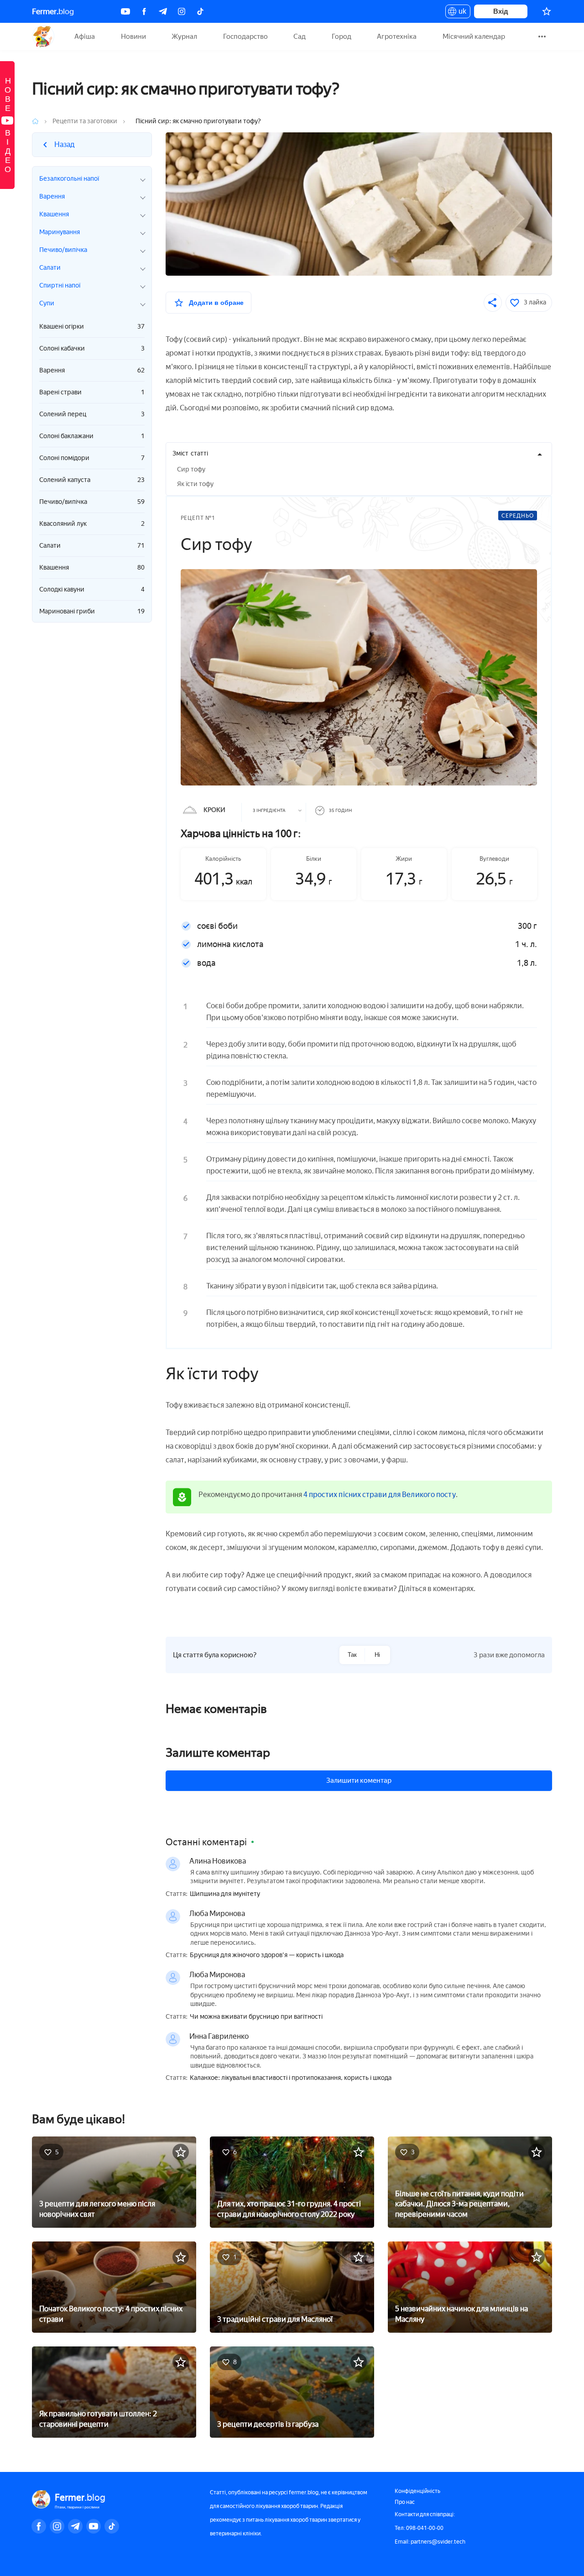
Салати (92, 546)
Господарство (245, 37)
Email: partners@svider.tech (430, 2542)
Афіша (85, 37)
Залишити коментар (359, 1780)
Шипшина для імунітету (225, 1894)
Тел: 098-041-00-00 (419, 2528)
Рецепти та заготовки (85, 121)
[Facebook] (144, 11)
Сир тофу (191, 469)
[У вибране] (181, 2152)
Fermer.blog (43, 37)
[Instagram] (182, 11)
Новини (133, 37)
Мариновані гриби (92, 611)
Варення (92, 370)
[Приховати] (540, 455)
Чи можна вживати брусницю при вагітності (256, 2017)
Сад (300, 37)
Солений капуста (92, 480)
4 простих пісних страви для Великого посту (380, 1495)
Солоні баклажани (92, 436)
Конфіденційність (417, 2491)
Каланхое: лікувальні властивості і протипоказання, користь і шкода (291, 2078)
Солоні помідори (92, 458)
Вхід (501, 11)
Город (342, 37)
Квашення (92, 568)
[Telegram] (163, 11)
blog (53, 11)
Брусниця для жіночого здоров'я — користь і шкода (267, 1955)
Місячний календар (474, 37)
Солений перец (92, 414)
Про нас (405, 2502)
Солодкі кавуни (92, 589)
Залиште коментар (218, 1753)
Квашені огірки (92, 327)
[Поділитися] (493, 303)
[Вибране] (547, 11)
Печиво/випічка (92, 502)
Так (352, 1655)
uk (460, 13)
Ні (377, 1655)
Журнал (184, 37)
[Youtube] (125, 11)
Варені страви (92, 392)
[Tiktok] (200, 11)
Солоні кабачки (92, 348)
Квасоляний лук (92, 524)
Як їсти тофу (195, 484)
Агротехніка (397, 37)
